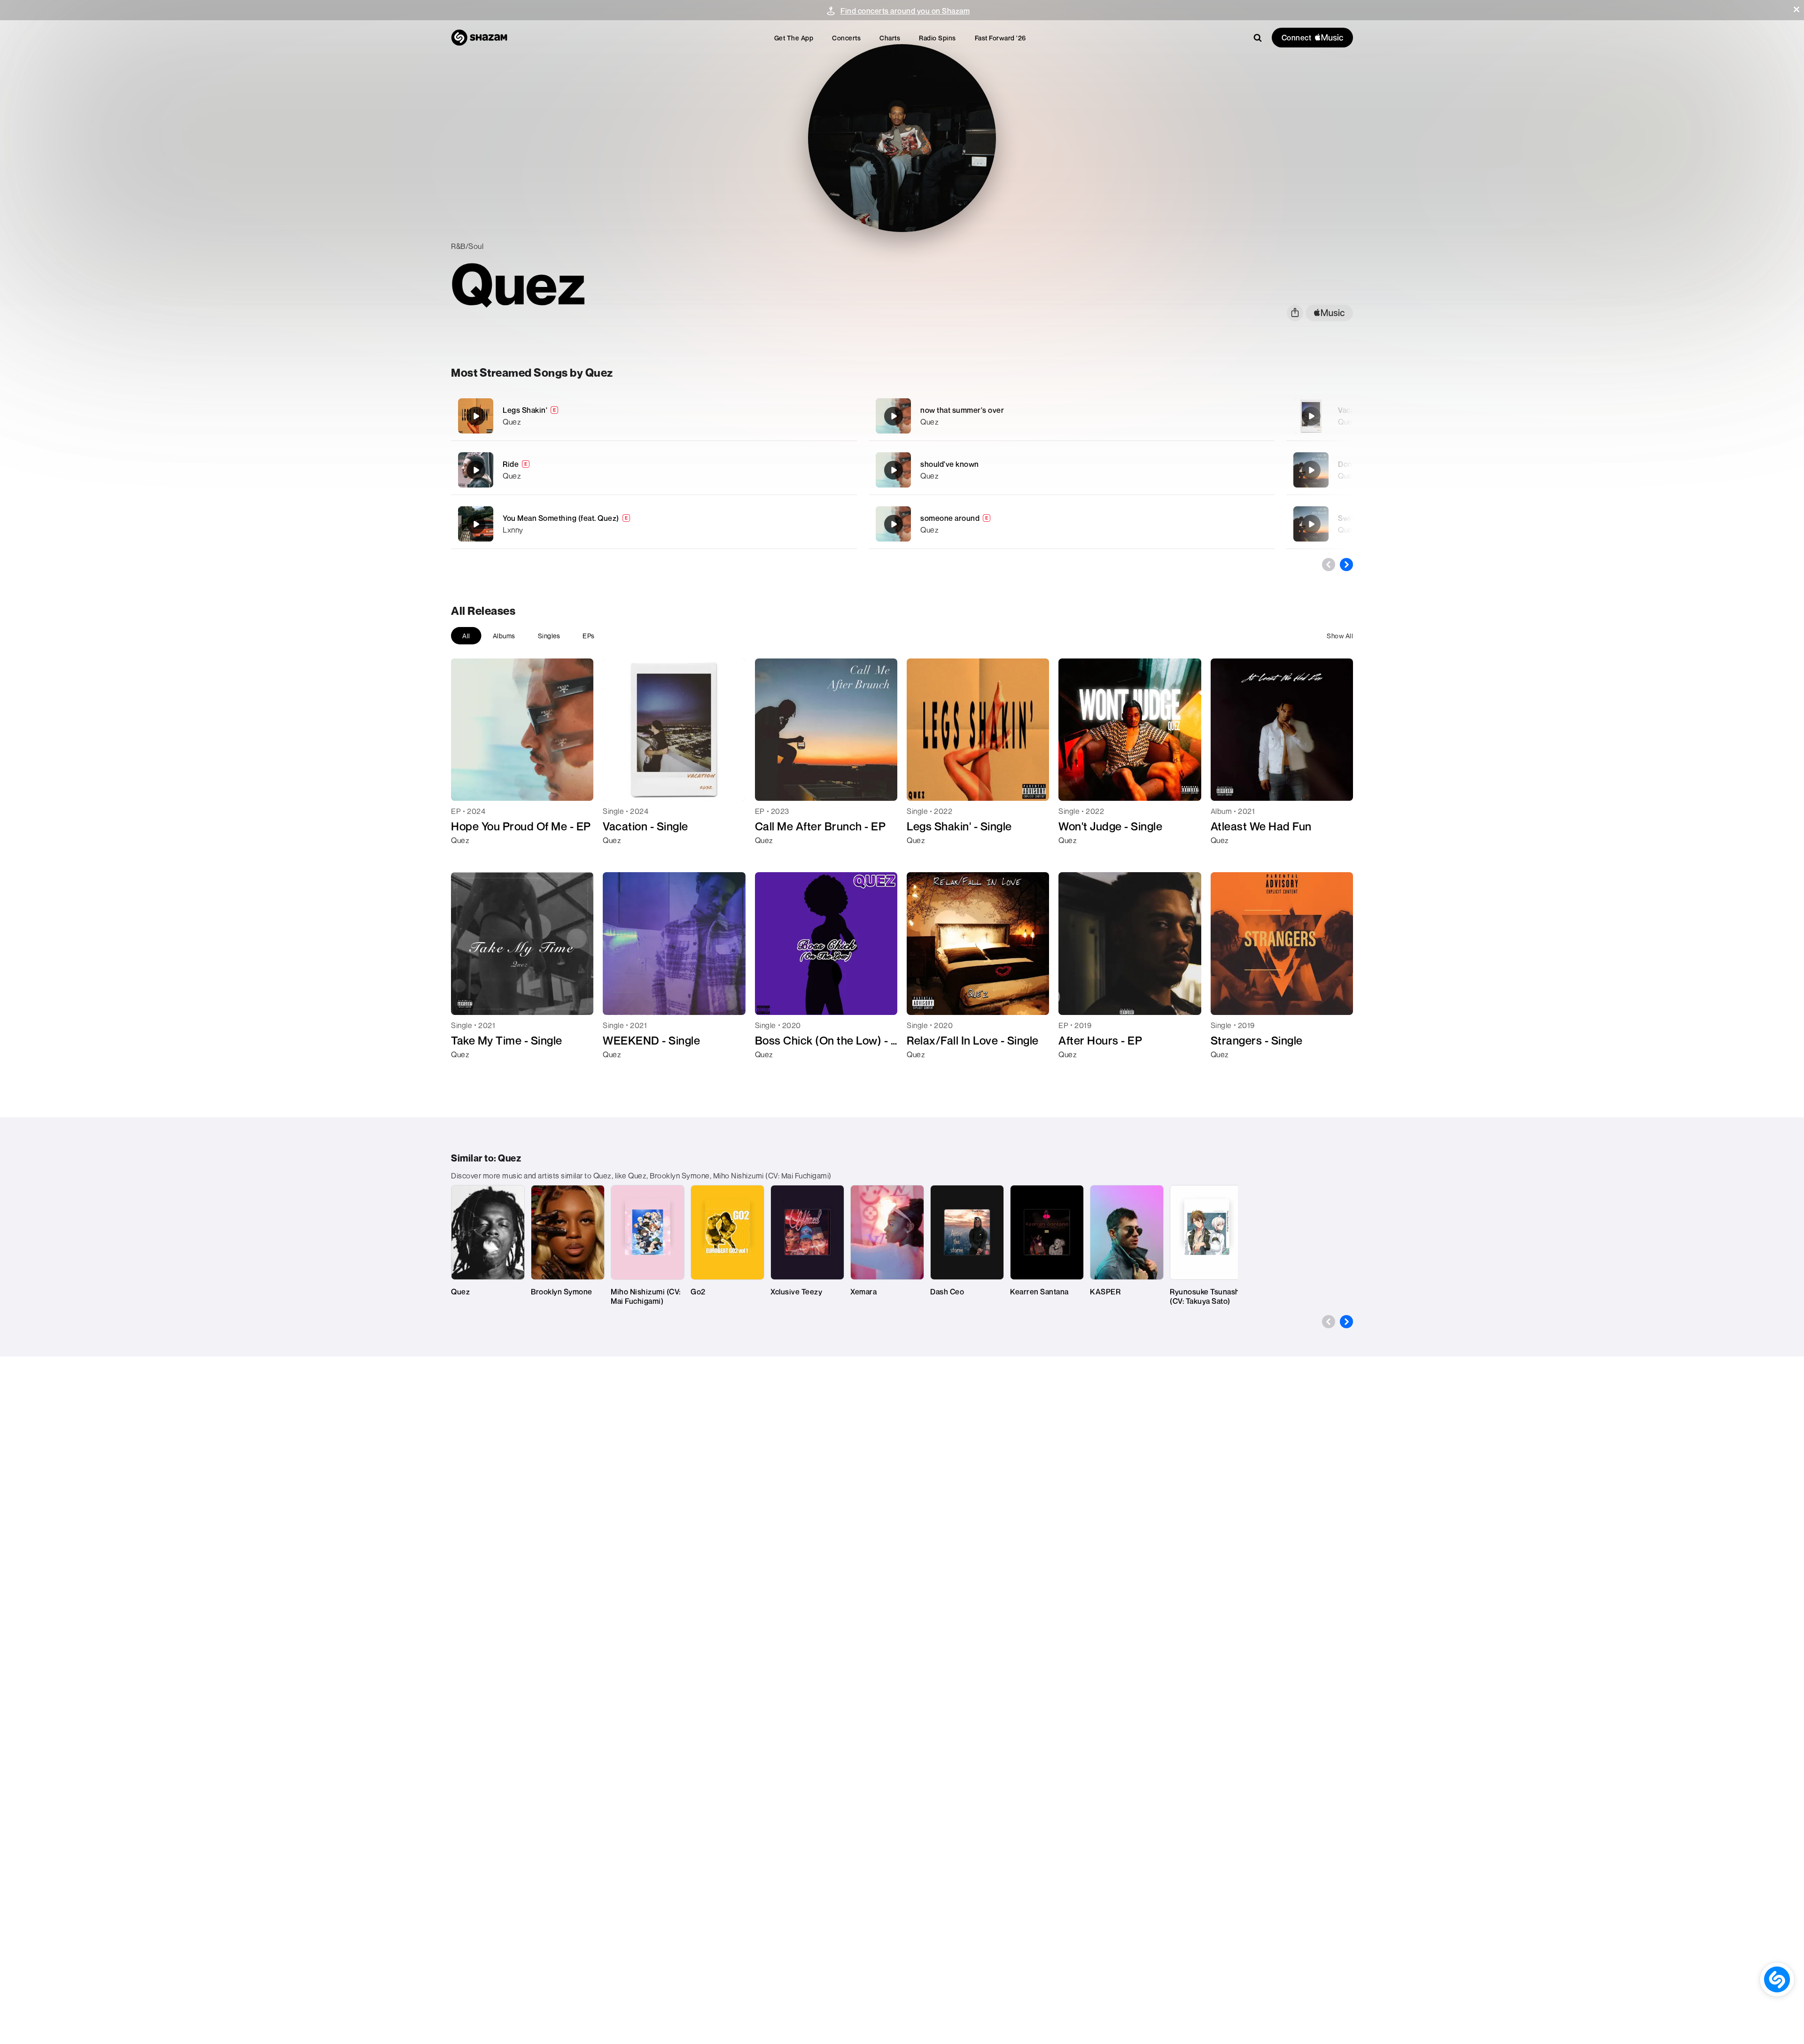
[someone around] (1072, 524)
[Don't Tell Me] (1311, 470)
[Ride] (654, 470)
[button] (1796, 9)
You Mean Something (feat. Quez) (561, 518)
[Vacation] (1311, 416)
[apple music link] (1329, 313)
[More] (797, 416)
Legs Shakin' (525, 410)
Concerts (846, 38)
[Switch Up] (1311, 524)
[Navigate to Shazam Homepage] (479, 38)
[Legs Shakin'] (654, 416)
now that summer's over (962, 410)
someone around (950, 518)
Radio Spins (937, 38)
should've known (950, 464)
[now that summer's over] (1072, 416)
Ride (511, 464)
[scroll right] (1346, 565)
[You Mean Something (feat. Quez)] (654, 524)
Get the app (794, 38)
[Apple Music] (468, 857)
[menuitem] (794, 38)
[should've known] (1072, 470)
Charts (890, 38)
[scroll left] (1329, 565)
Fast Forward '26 (1000, 38)
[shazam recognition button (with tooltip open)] (1777, 1979)
